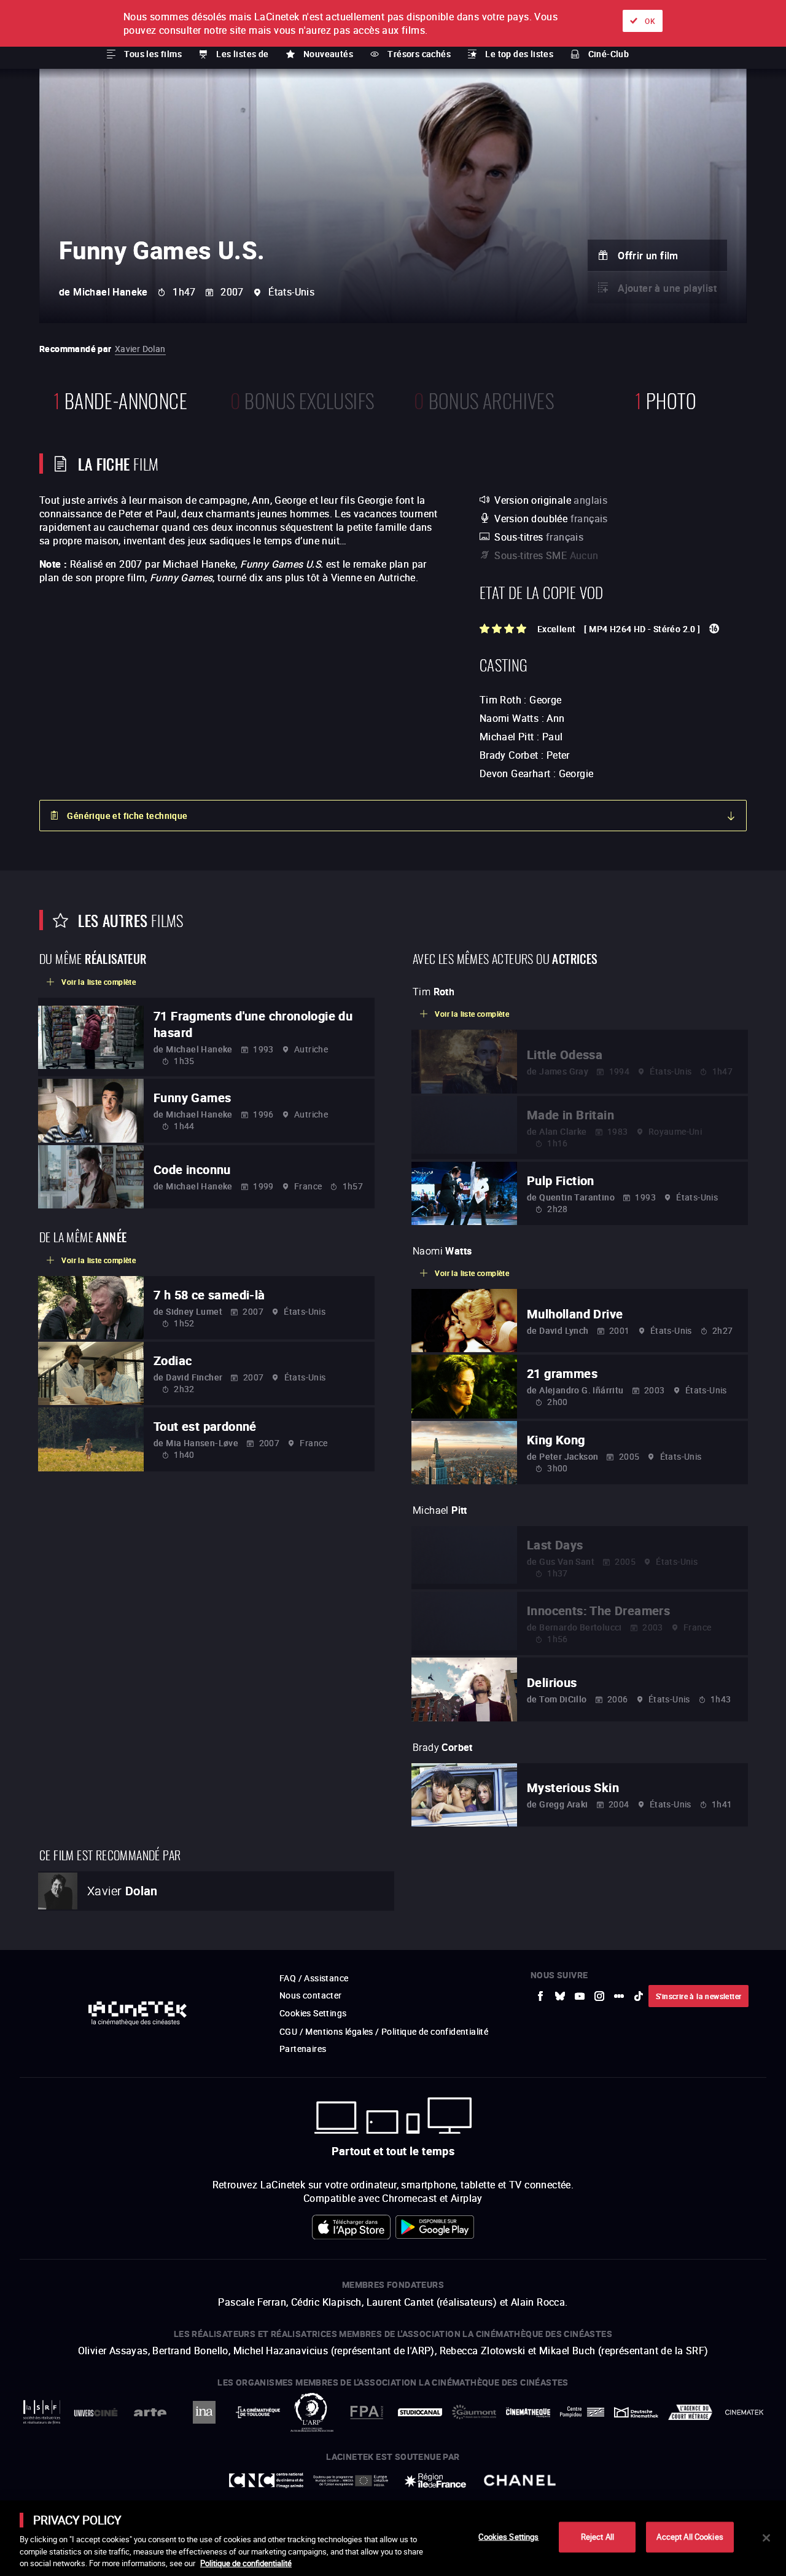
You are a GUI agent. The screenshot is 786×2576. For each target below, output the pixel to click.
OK (650, 21)
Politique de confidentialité (246, 2563)
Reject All (597, 2537)
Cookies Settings (508, 2537)
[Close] (766, 2538)
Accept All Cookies (690, 2537)
